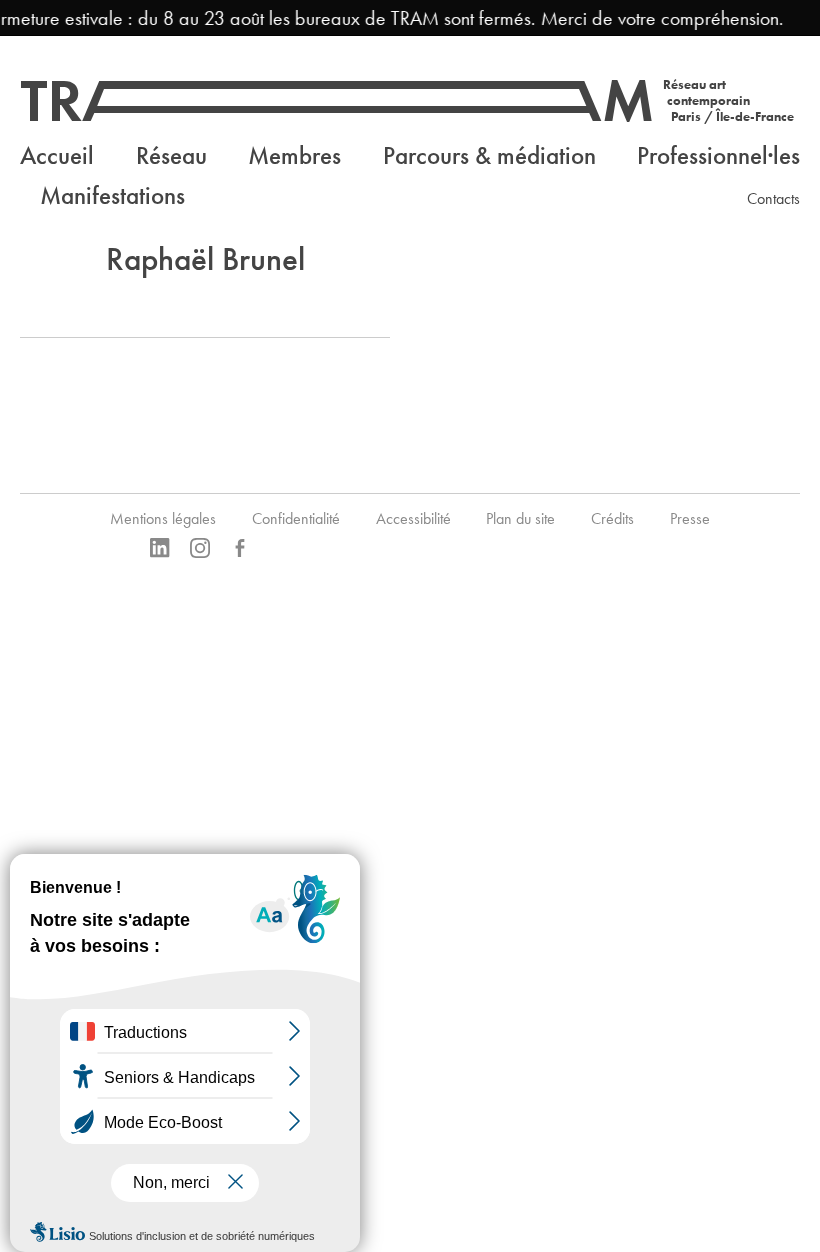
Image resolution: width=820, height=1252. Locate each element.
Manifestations (112, 195)
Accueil (57, 155)
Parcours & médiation (489, 155)
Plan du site (520, 518)
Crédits (612, 518)
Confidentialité (296, 518)
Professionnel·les (718, 155)
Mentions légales (163, 518)
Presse (690, 518)
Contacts (773, 198)
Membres (294, 155)
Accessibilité (413, 518)
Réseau (171, 155)
